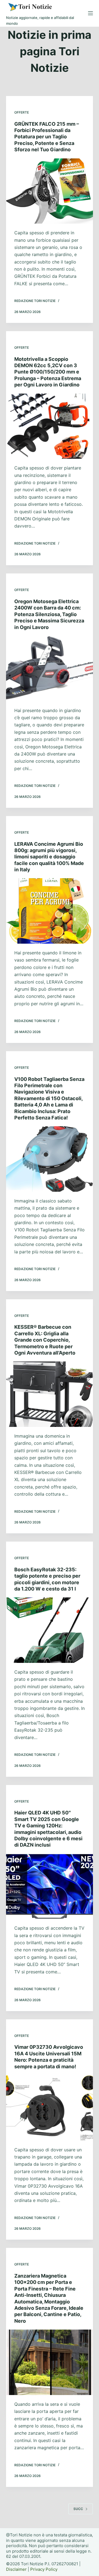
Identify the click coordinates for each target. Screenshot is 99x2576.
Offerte (22, 112)
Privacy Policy (44, 2569)
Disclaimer (16, 2569)
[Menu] (90, 13)
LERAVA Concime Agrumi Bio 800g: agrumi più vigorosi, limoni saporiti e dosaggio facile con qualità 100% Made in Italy (49, 857)
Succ (78, 2509)
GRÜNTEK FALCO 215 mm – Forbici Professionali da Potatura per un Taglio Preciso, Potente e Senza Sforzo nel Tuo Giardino (47, 137)
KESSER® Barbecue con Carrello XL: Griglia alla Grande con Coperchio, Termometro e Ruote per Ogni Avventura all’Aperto (45, 1340)
